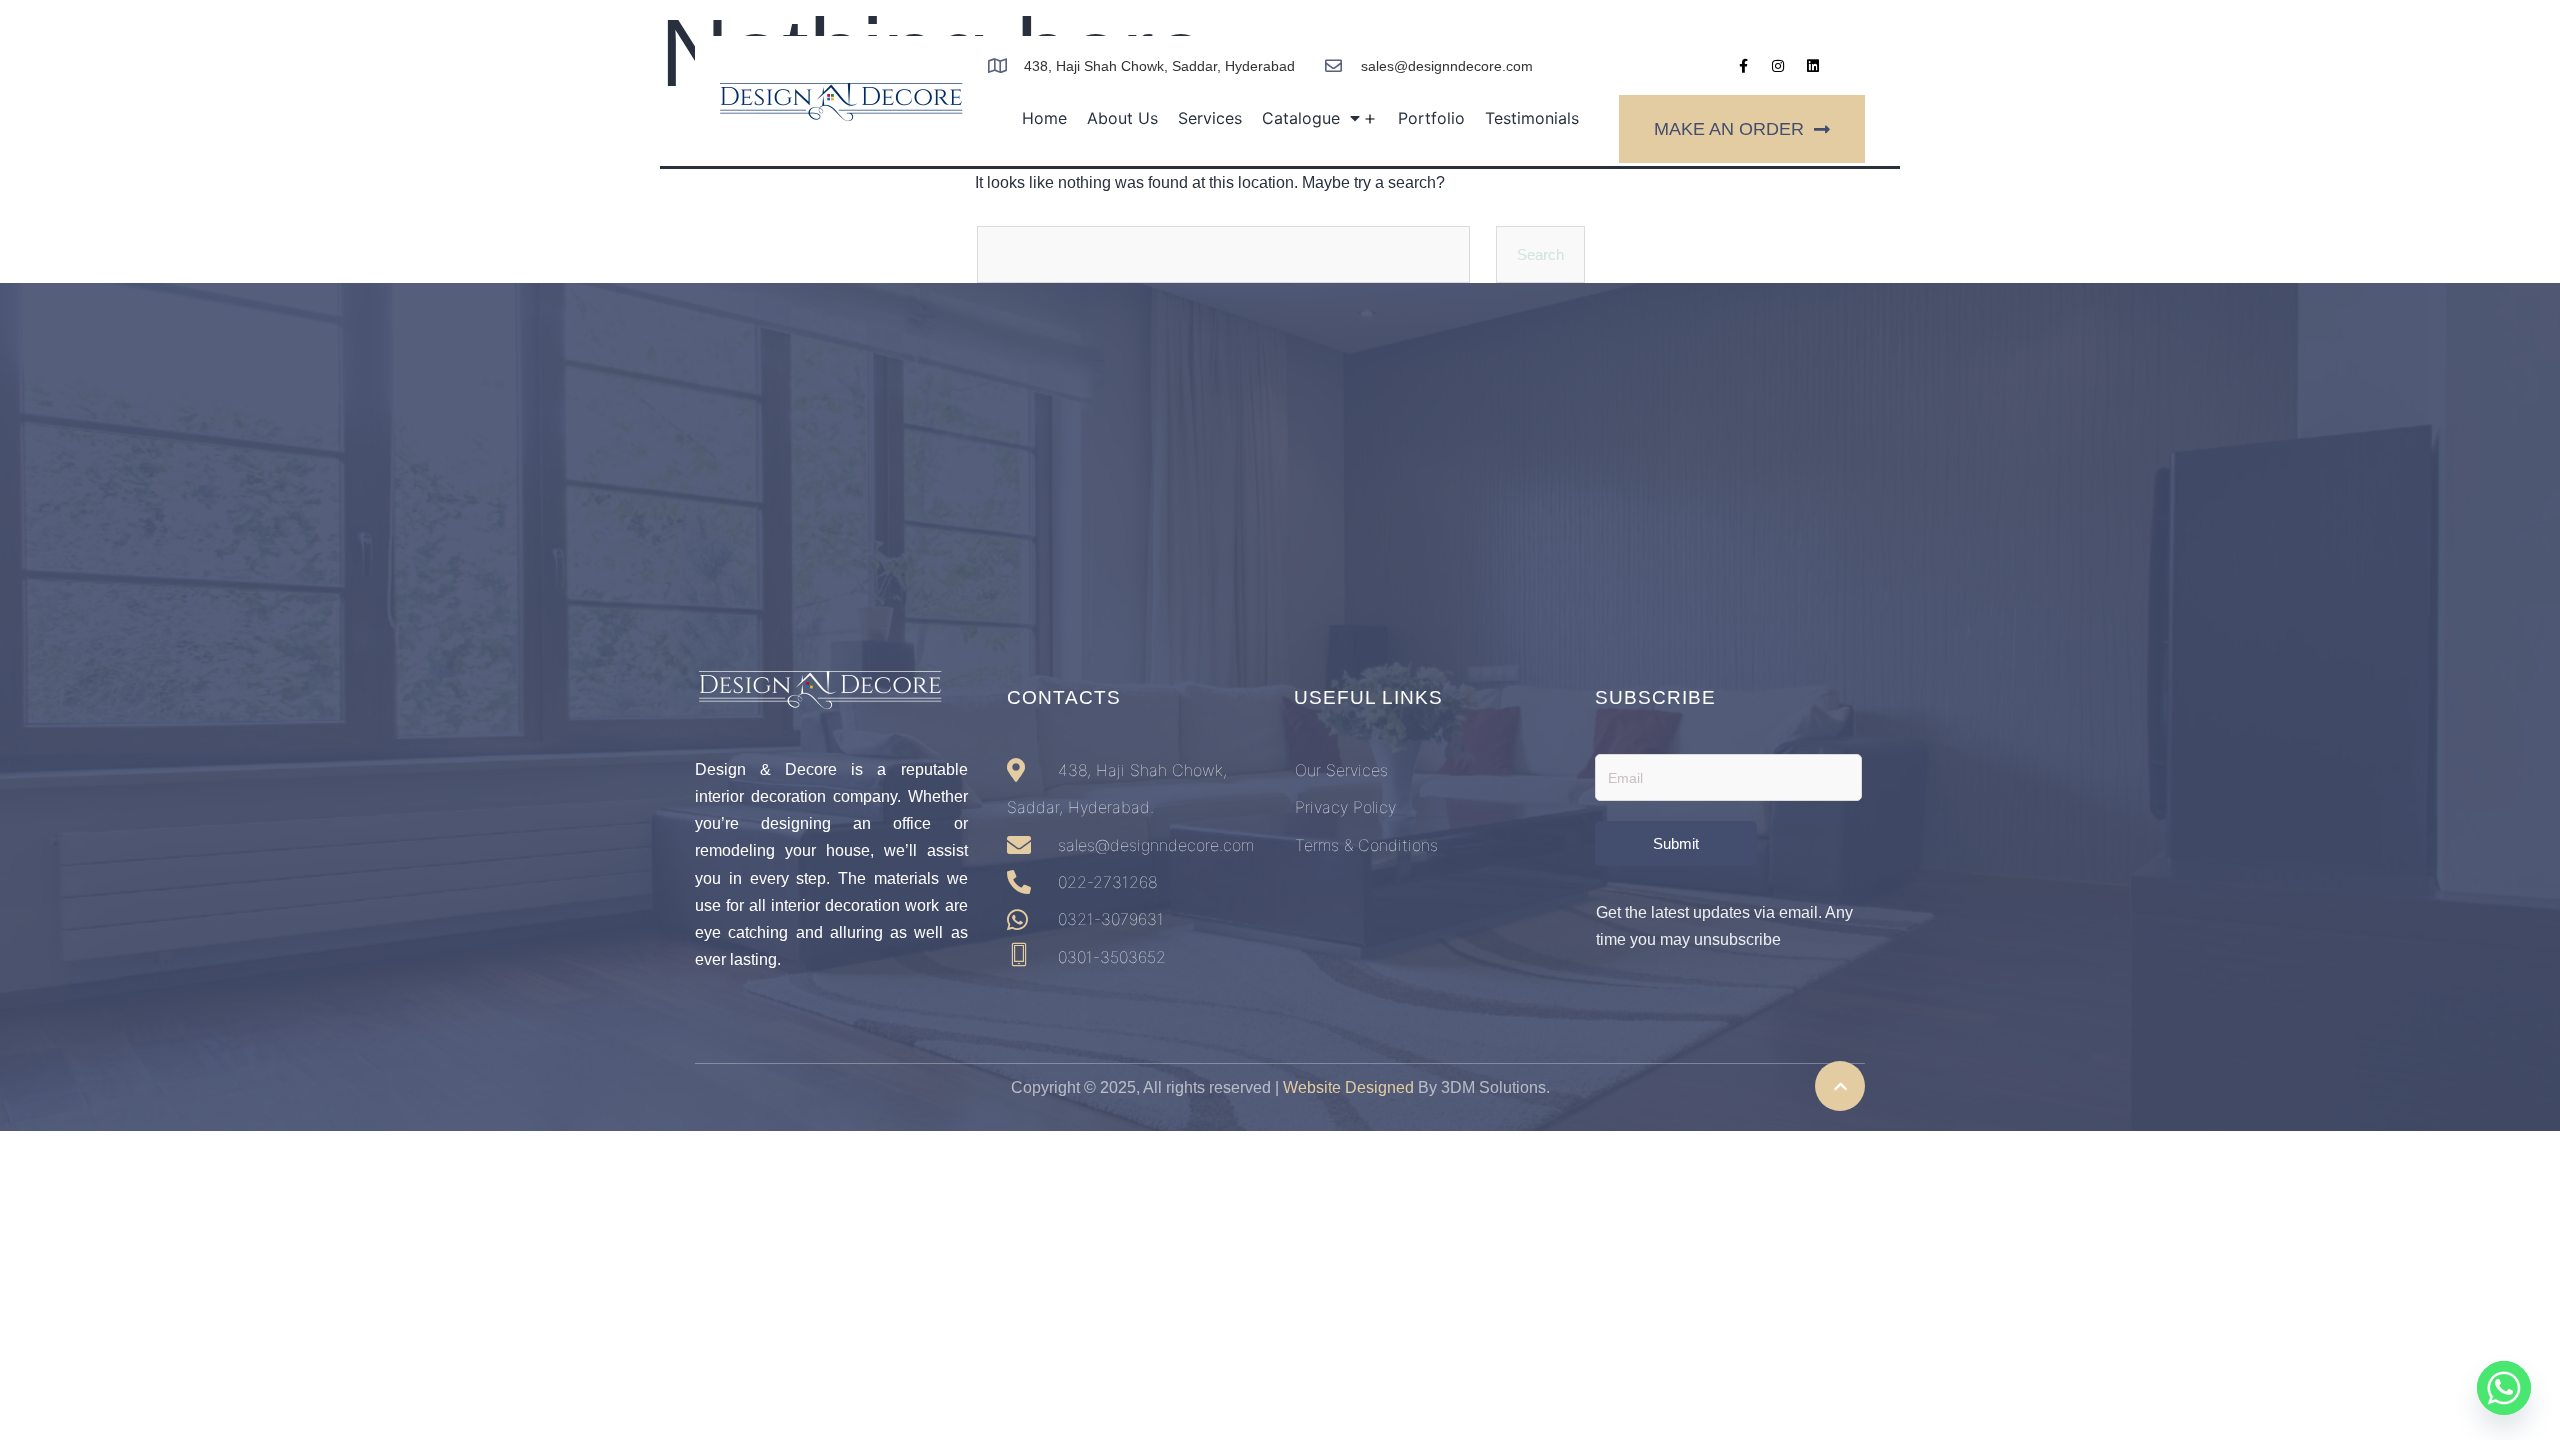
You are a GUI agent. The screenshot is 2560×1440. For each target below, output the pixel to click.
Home (1044, 118)
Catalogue (1301, 118)
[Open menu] (1370, 120)
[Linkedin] (1813, 66)
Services (1210, 118)
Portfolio (1431, 118)
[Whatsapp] (2504, 1388)
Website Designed (1348, 1087)
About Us (1122, 118)
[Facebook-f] (1743, 66)
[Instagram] (1778, 66)
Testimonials (1532, 118)
